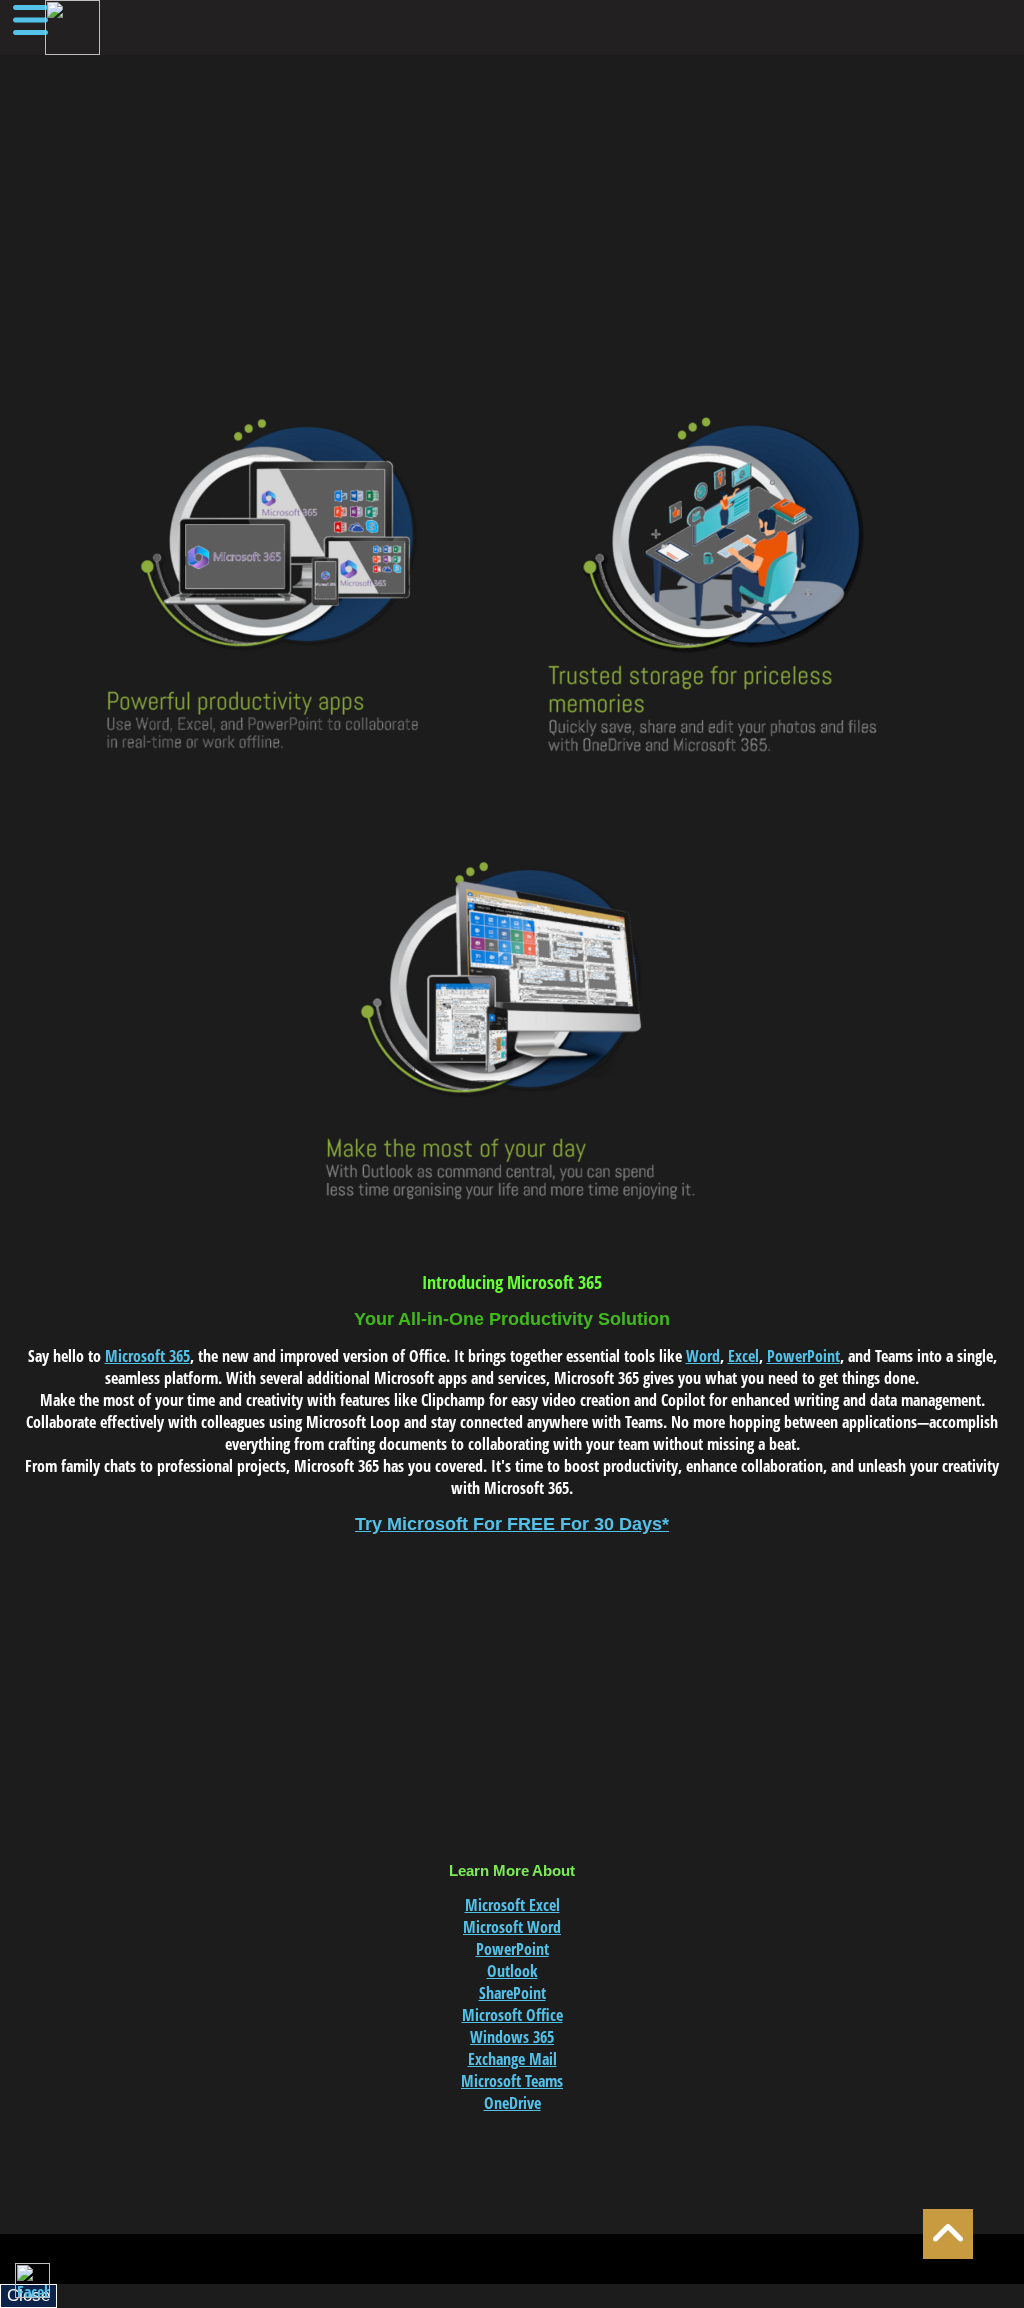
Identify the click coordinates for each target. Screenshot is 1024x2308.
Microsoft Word (512, 1927)
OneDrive (512, 2103)
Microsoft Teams (512, 2081)
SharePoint (512, 1993)
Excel (743, 1356)
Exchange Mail (512, 2059)
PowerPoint (803, 1356)
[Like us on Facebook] (32, 2280)
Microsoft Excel (512, 1905)
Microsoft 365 (147, 1356)
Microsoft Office (512, 2015)
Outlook (512, 1971)
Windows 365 (512, 2037)
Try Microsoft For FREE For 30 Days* (512, 1524)
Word (703, 1356)
